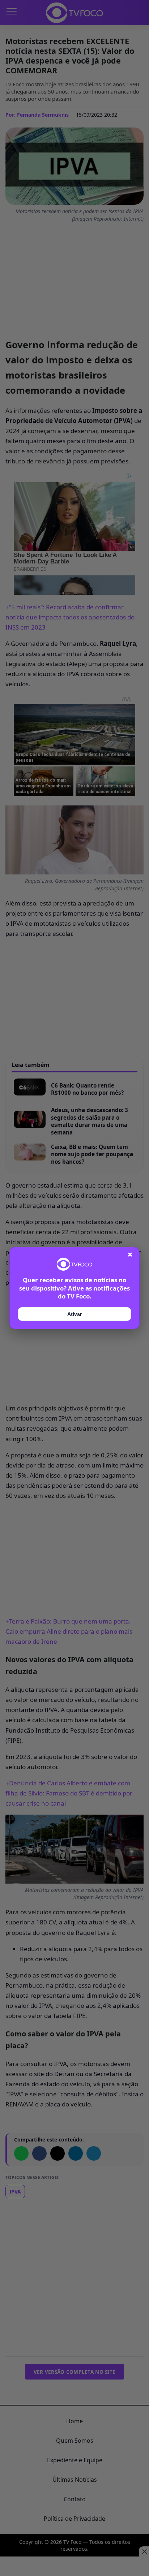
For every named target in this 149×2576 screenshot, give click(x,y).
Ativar (74, 1314)
